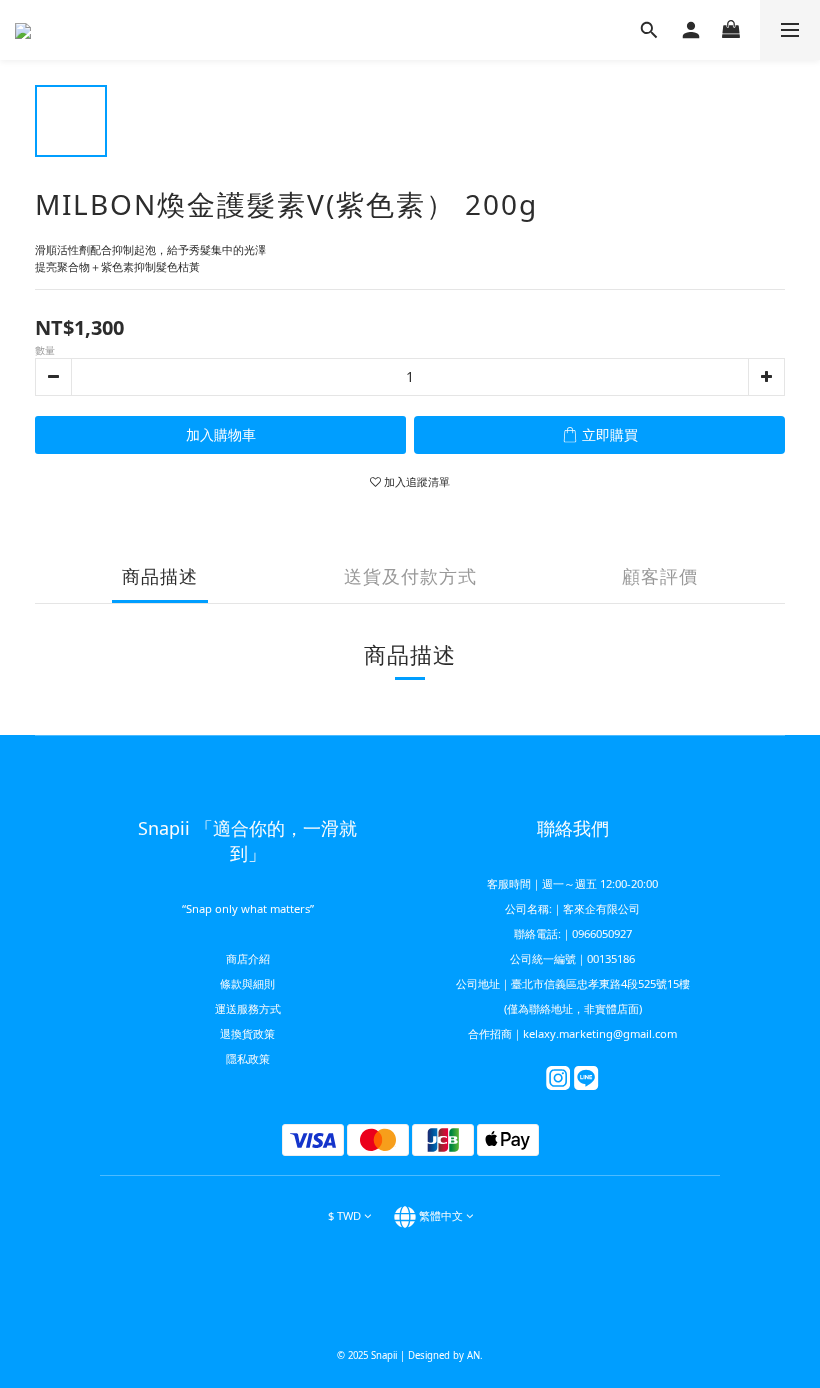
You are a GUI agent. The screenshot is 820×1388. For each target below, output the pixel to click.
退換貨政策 (247, 1033)
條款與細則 (247, 983)
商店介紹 (248, 958)
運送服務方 (242, 1008)
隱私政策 (248, 1058)
